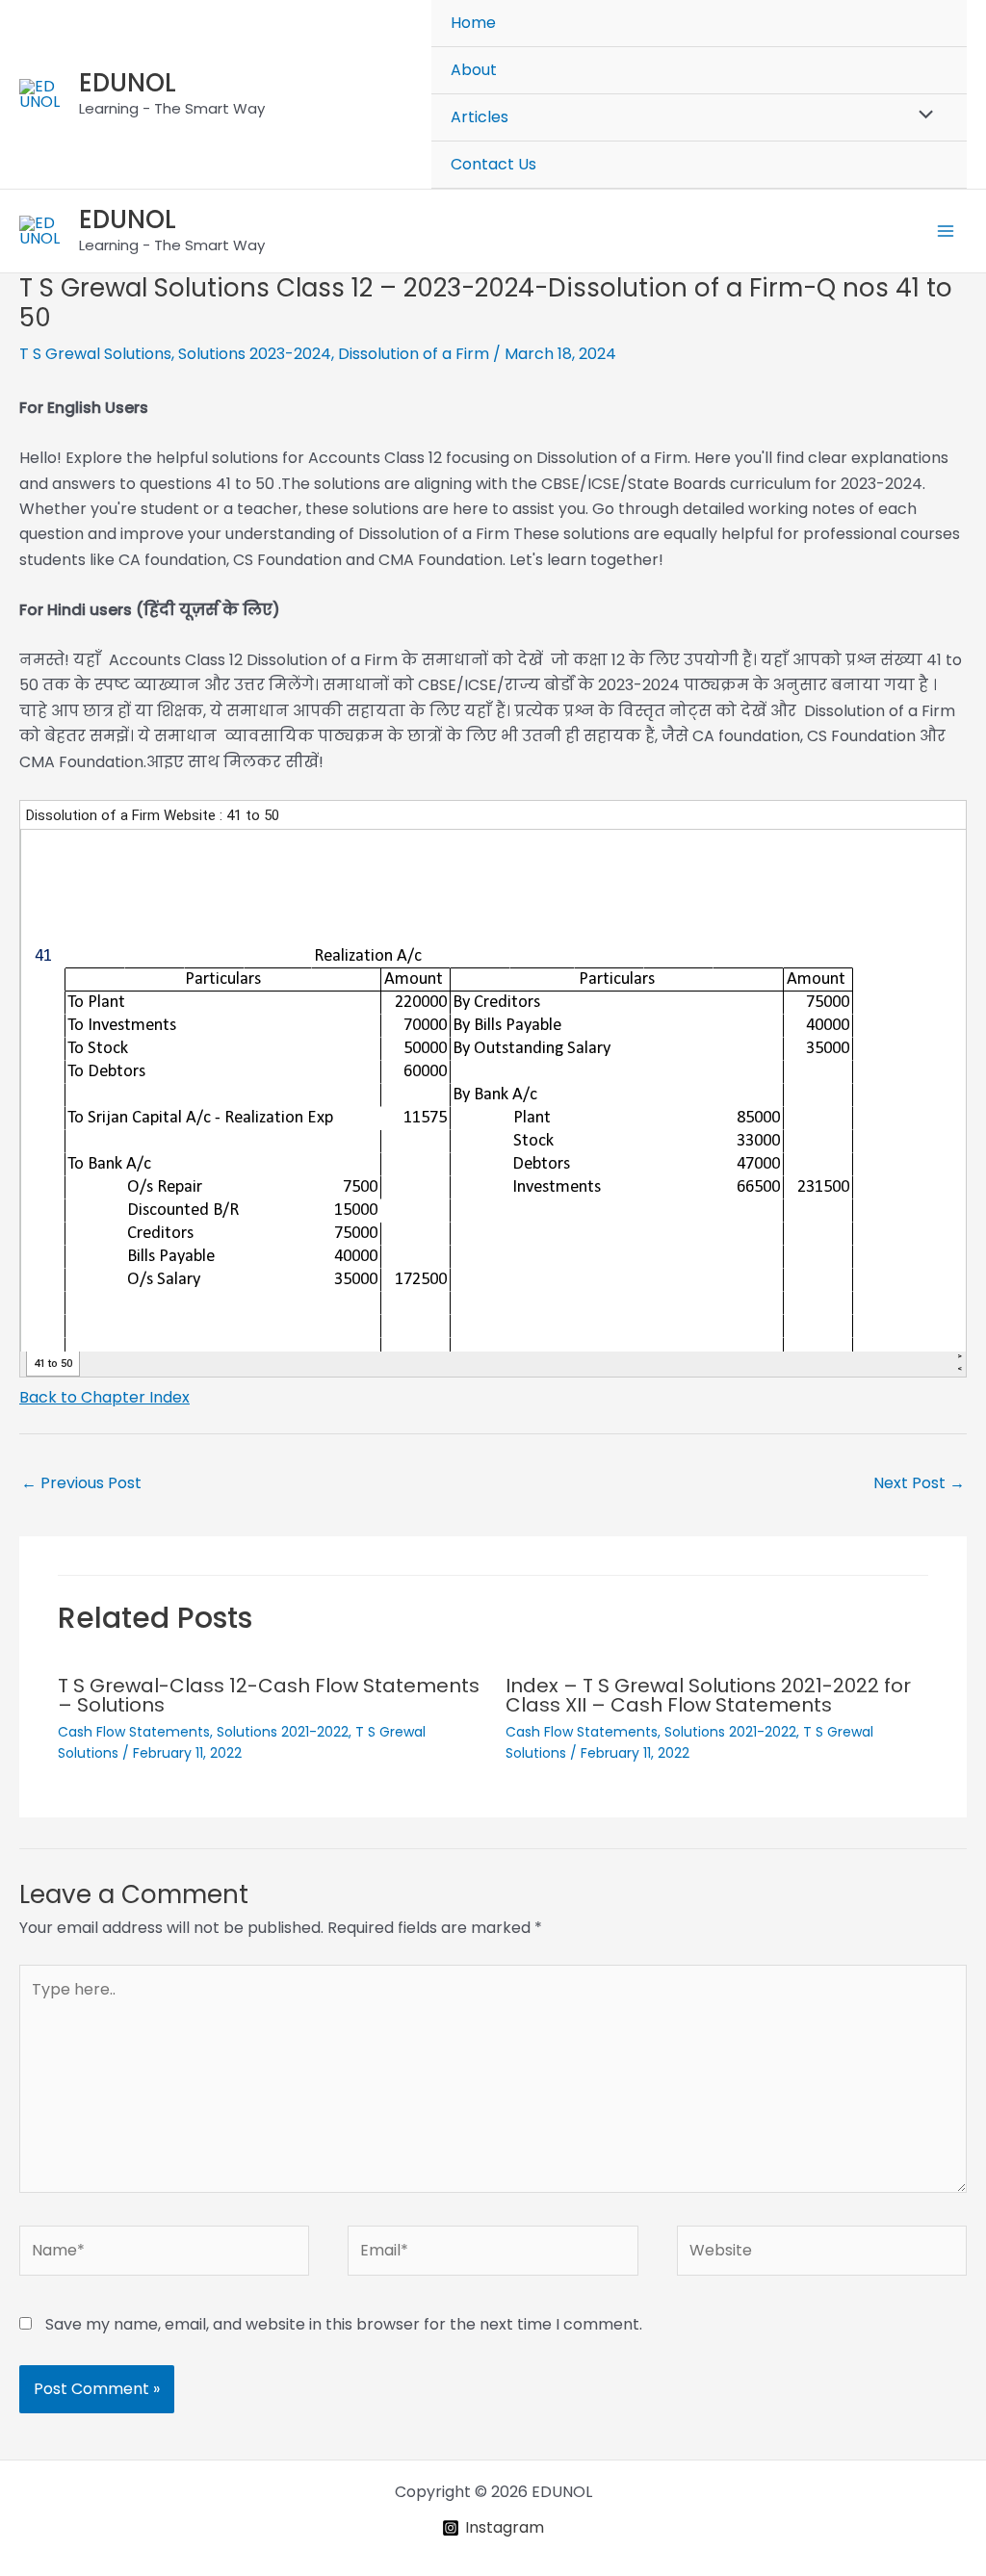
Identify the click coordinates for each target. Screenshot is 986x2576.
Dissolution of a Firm (414, 354)
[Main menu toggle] (946, 231)
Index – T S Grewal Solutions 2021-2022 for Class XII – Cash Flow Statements (708, 1695)
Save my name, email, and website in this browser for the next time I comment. (344, 2324)
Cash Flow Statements (134, 1732)
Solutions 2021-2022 (283, 1732)
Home (473, 23)
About (474, 70)
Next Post (919, 1483)
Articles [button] (480, 117)
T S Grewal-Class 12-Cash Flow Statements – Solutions (269, 1695)
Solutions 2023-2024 (255, 354)
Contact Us (493, 164)
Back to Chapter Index (104, 1397)
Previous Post (81, 1483)
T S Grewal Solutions (95, 354)
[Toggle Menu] (921, 116)
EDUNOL (128, 83)
